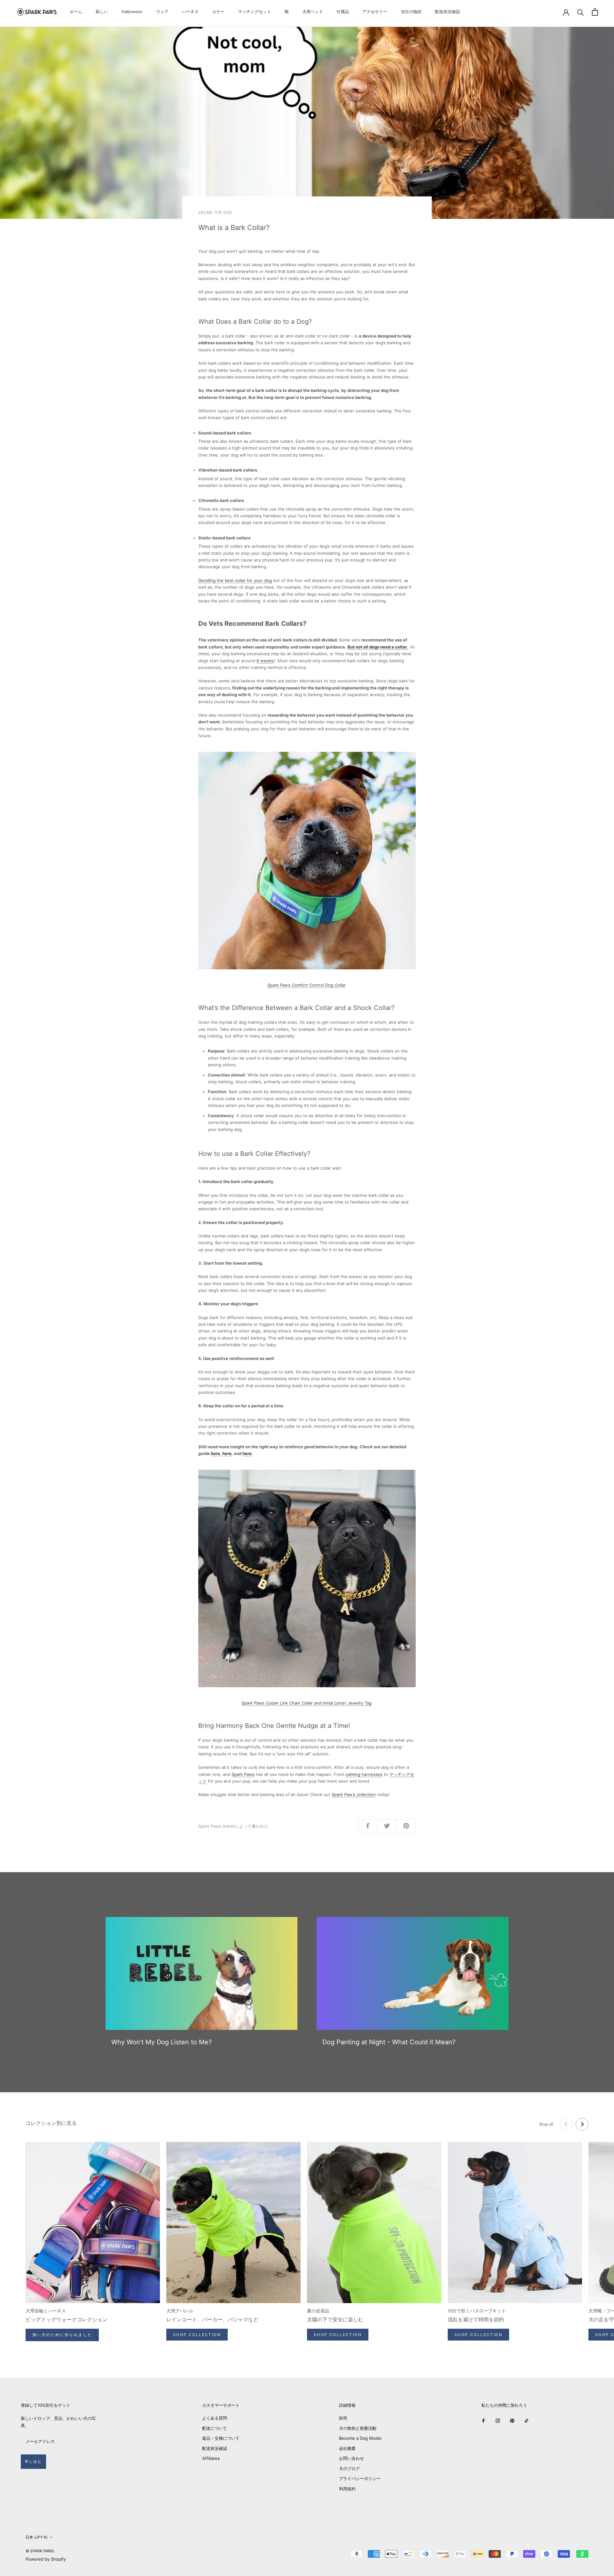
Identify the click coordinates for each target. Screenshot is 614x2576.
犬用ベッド (313, 12)
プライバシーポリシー (360, 2478)
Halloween (132, 12)
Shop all (546, 2124)
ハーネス (190, 12)
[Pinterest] (512, 2420)
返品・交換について (221, 2438)
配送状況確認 (447, 12)
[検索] (581, 12)
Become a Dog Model (360, 2438)
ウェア (162, 12)
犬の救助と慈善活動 (358, 2428)
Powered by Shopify (46, 2559)
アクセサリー (375, 12)
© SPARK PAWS (40, 2551)
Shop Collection (197, 2335)
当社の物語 (411, 12)
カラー (218, 12)
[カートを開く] (595, 12)
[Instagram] (498, 2420)
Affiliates (211, 2458)
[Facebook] (483, 2420)
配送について (215, 2428)
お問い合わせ (351, 2458)
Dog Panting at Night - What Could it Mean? (389, 2042)
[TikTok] (527, 2420)
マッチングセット (255, 12)
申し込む (33, 2461)
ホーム (76, 12)
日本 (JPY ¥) (36, 2537)
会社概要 (347, 2448)
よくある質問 (215, 2418)
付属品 (343, 12)
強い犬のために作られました (62, 2335)
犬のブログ (349, 2469)
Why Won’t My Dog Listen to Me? (161, 2042)
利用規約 (347, 2489)
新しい (102, 12)
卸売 (343, 2418)
